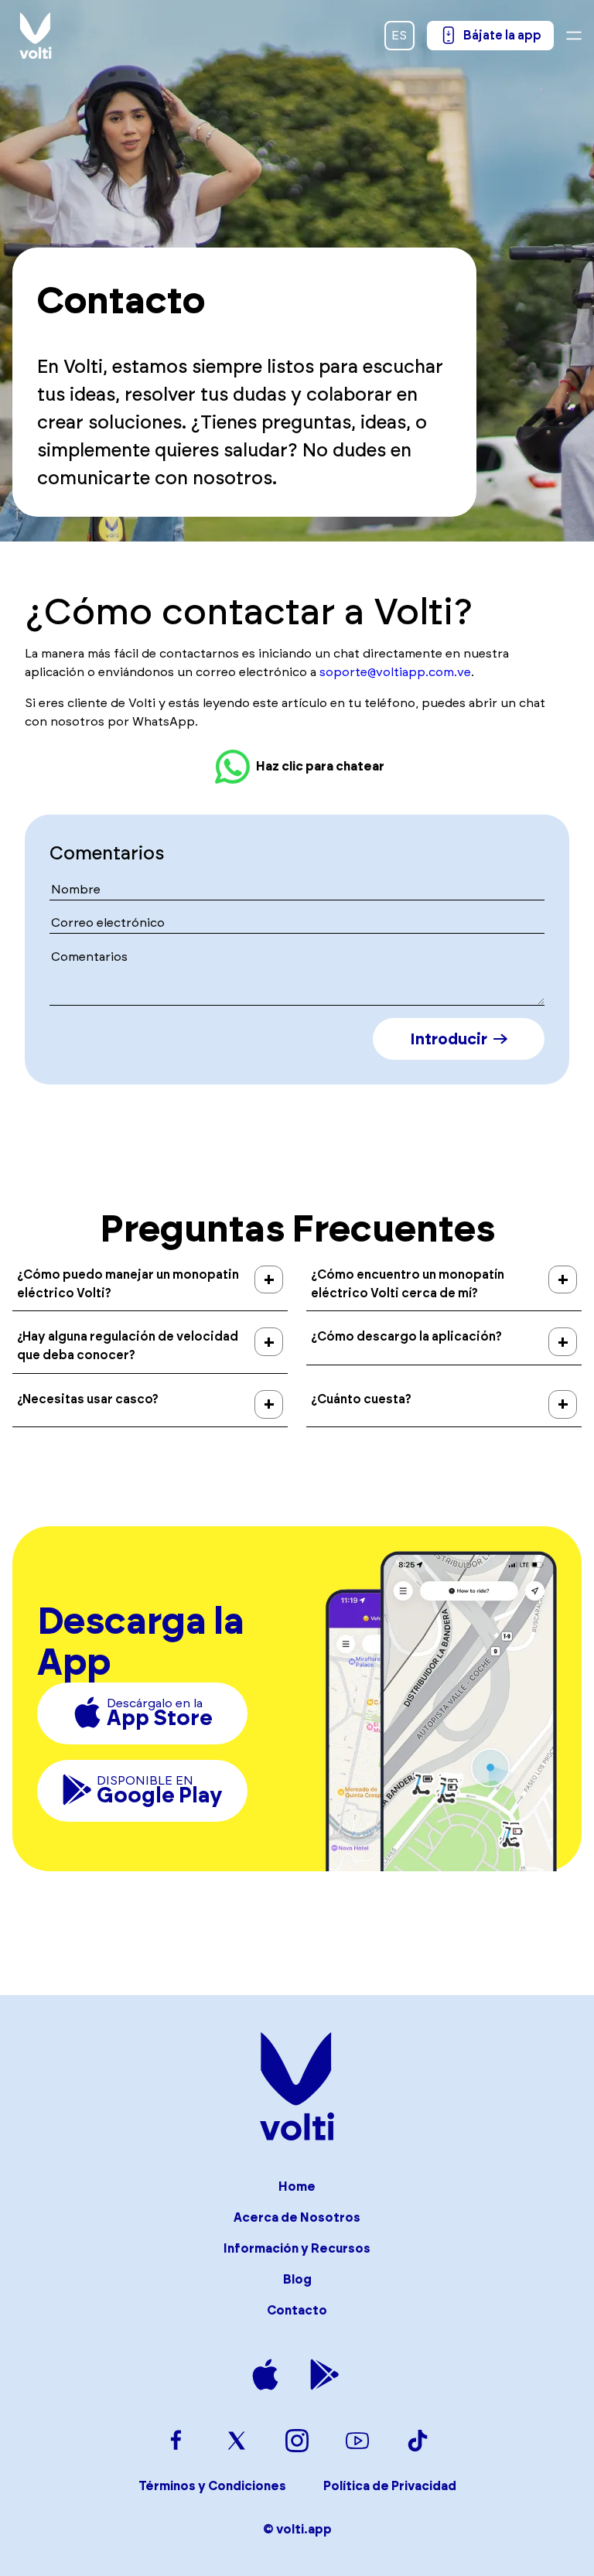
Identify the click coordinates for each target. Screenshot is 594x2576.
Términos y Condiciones (212, 2486)
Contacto (297, 2310)
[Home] (36, 36)
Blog (297, 2279)
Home (297, 2187)
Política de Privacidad (390, 2486)
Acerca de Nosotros (297, 2217)
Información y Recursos (297, 2248)
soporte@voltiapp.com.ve (395, 672)
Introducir (449, 1039)
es (399, 35)
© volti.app (297, 2529)
